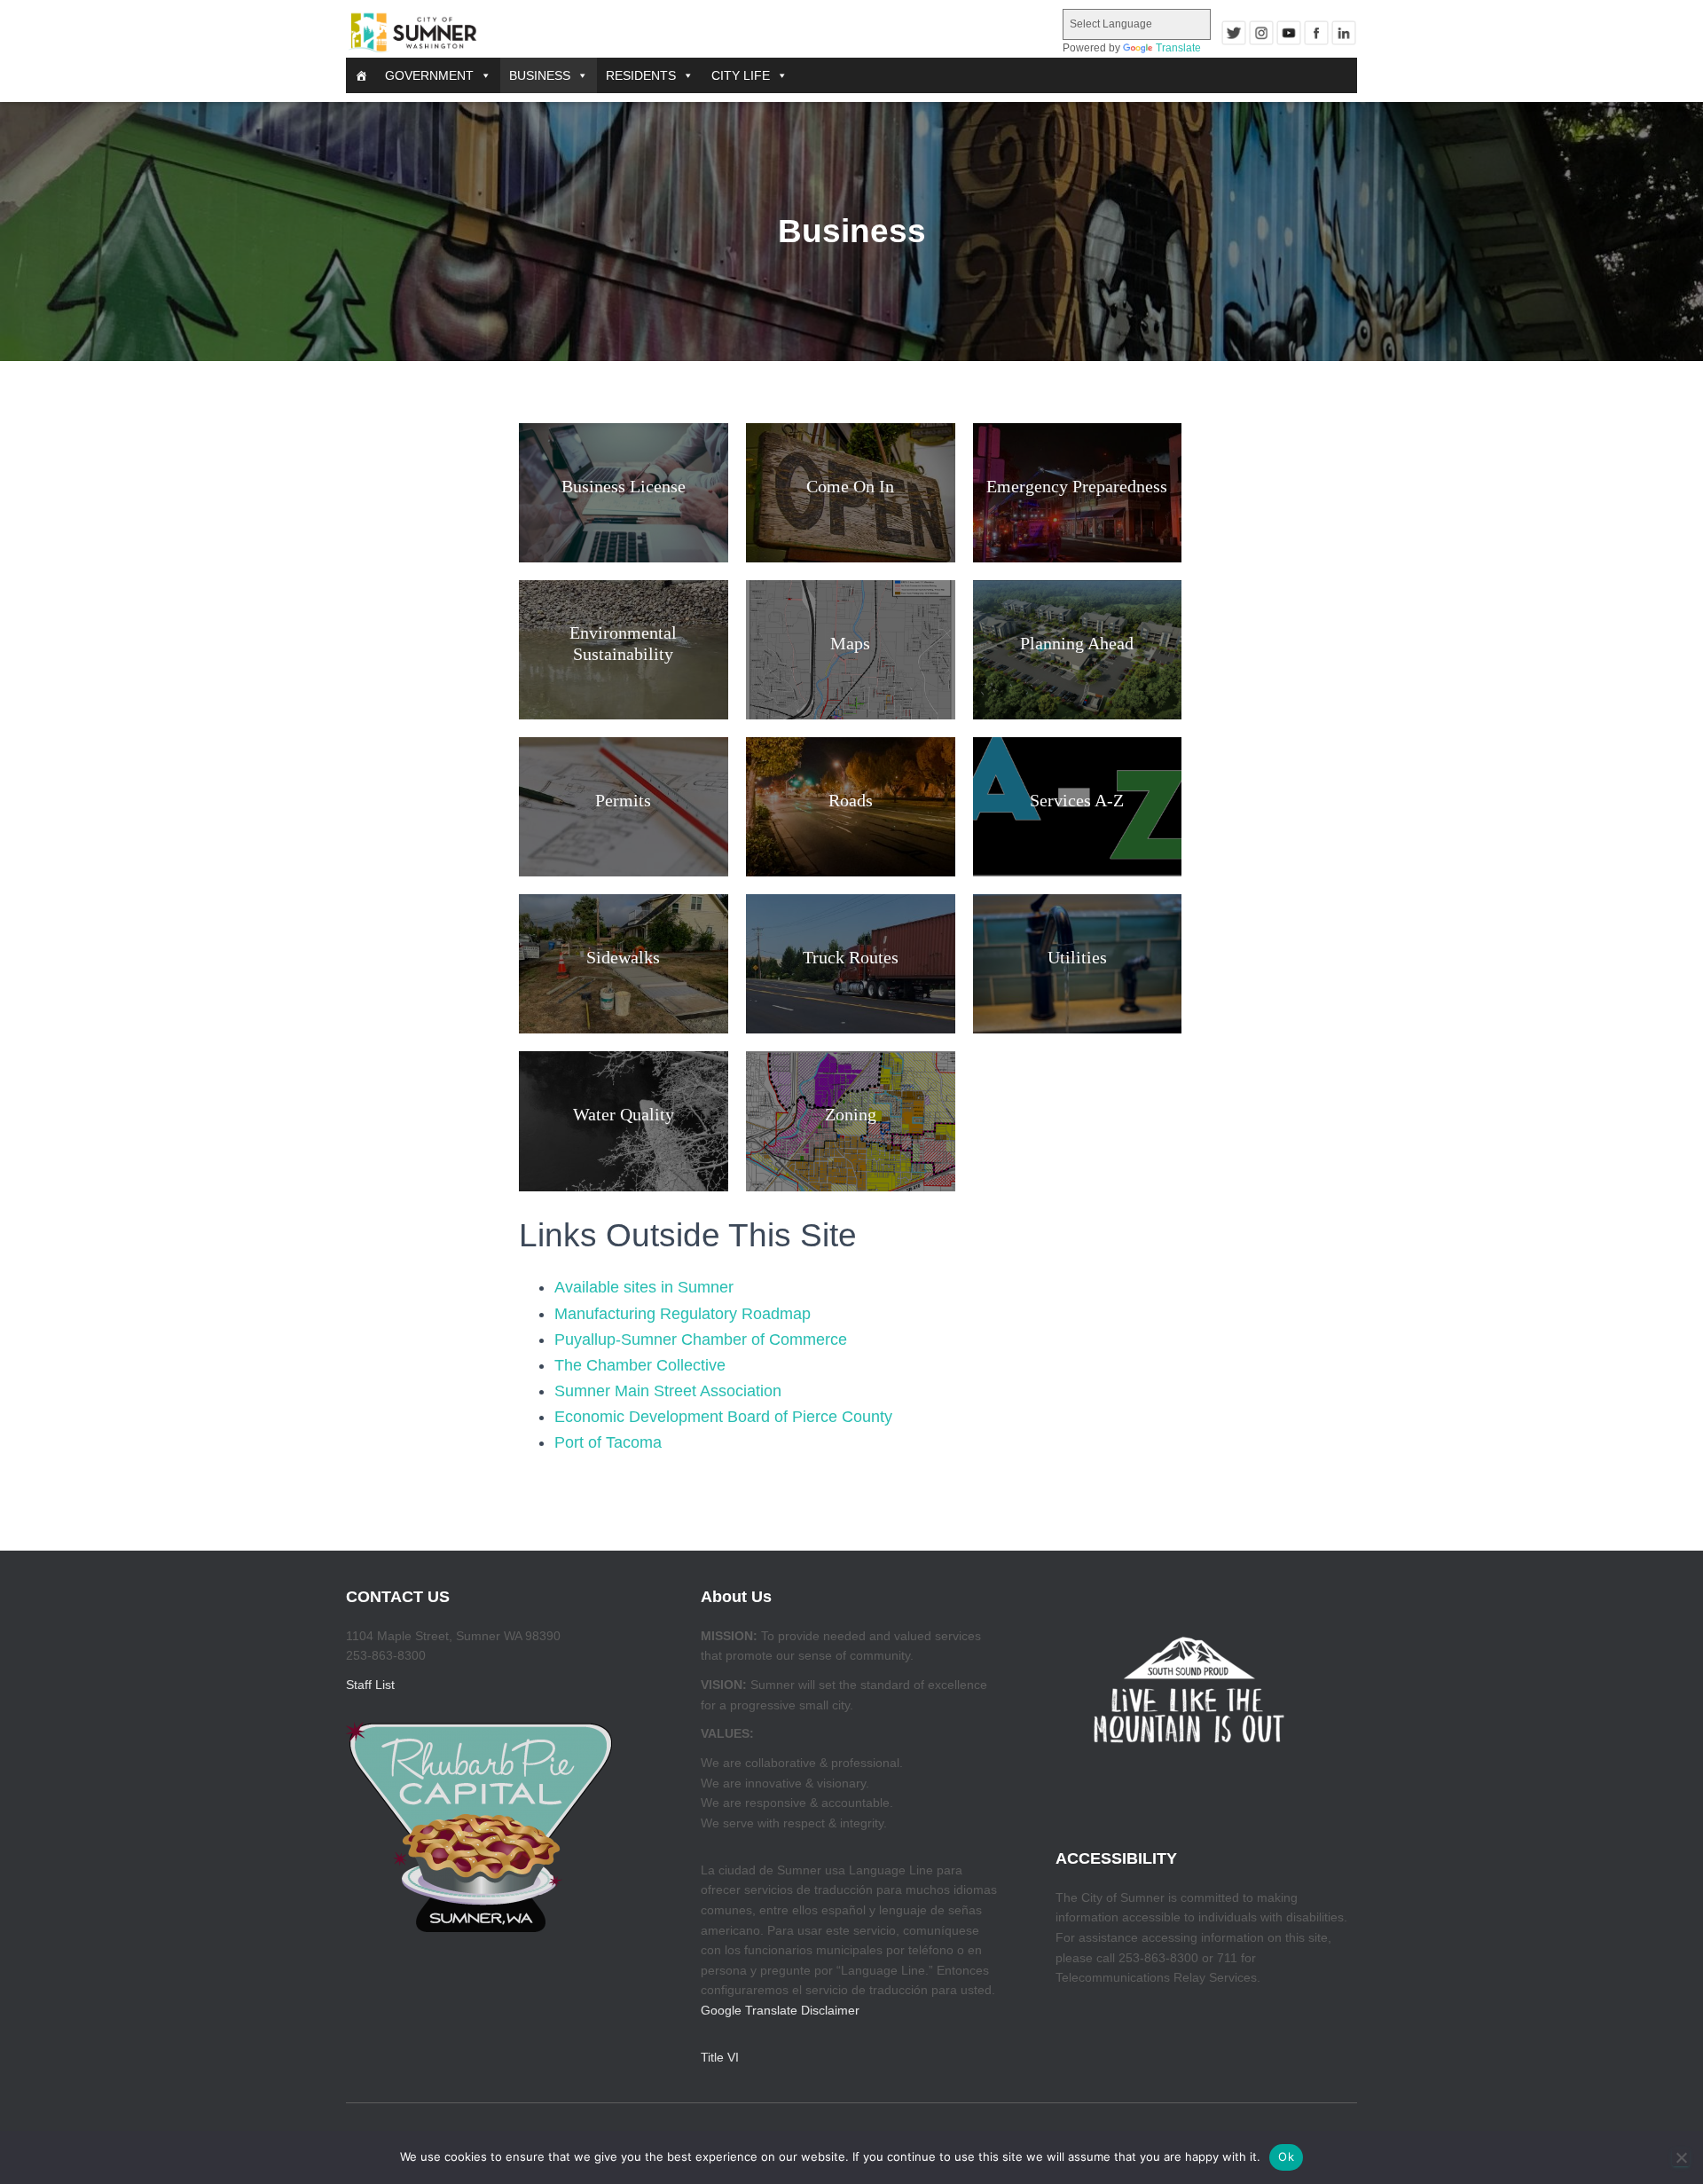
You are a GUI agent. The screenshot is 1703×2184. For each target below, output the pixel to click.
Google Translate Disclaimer (780, 2010)
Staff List (370, 1685)
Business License (624, 486)
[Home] (361, 75)
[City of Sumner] (412, 33)
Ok (1286, 2157)
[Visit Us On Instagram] (1261, 33)
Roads (851, 800)
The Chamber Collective (640, 1365)
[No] (1681, 2157)
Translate (1178, 48)
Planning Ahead (1077, 643)
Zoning (851, 1114)
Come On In (850, 486)
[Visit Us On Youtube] (1288, 33)
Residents (641, 75)
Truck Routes (851, 957)
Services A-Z (1077, 800)
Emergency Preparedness (1077, 486)
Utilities (1077, 957)
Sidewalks (623, 957)
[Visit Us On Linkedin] (1343, 33)
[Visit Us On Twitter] (1233, 33)
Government (429, 75)
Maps (850, 643)
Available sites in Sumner (644, 1287)
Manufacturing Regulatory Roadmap (683, 1314)
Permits (623, 800)
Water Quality (624, 1114)
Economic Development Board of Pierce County (723, 1417)
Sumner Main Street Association (668, 1391)
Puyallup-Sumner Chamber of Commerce (701, 1339)
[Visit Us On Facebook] (1316, 33)
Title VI (720, 2057)
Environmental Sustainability (623, 643)
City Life (741, 75)
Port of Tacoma (608, 1442)
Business (540, 75)
